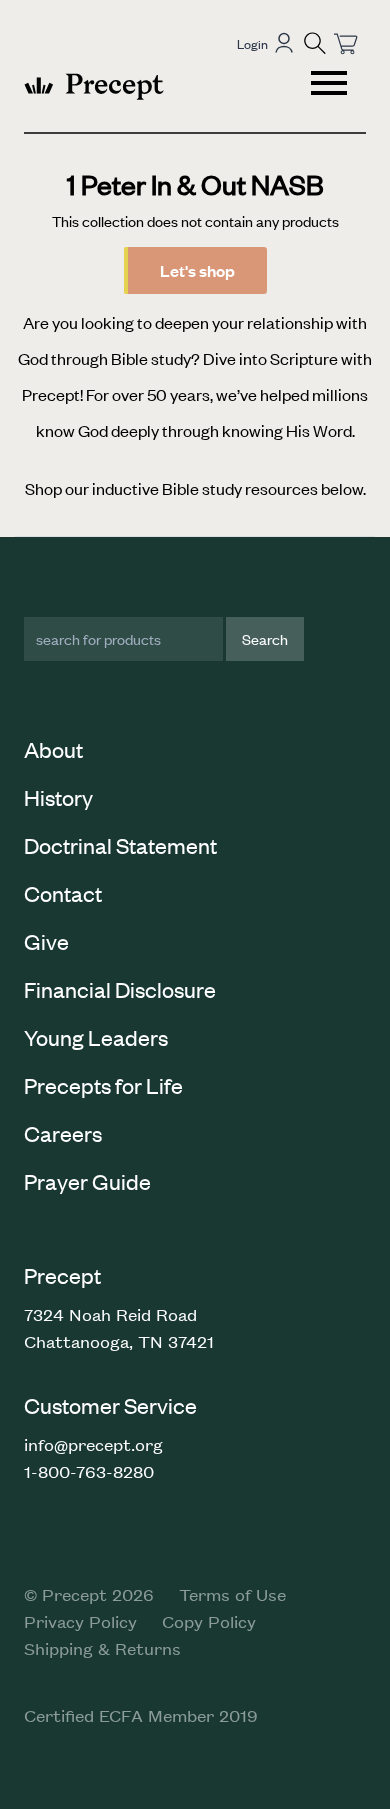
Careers (63, 1133)
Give (46, 941)
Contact (63, 893)
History (58, 797)
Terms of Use (232, 1594)
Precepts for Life (103, 1085)
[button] (315, 43)
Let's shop (197, 270)
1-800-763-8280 (89, 1471)
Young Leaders (96, 1037)
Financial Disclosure (120, 989)
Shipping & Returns (102, 1648)
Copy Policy (209, 1621)
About (53, 749)
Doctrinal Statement (120, 845)
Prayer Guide (87, 1181)
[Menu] (331, 86)
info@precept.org (93, 1444)
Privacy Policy (80, 1621)
